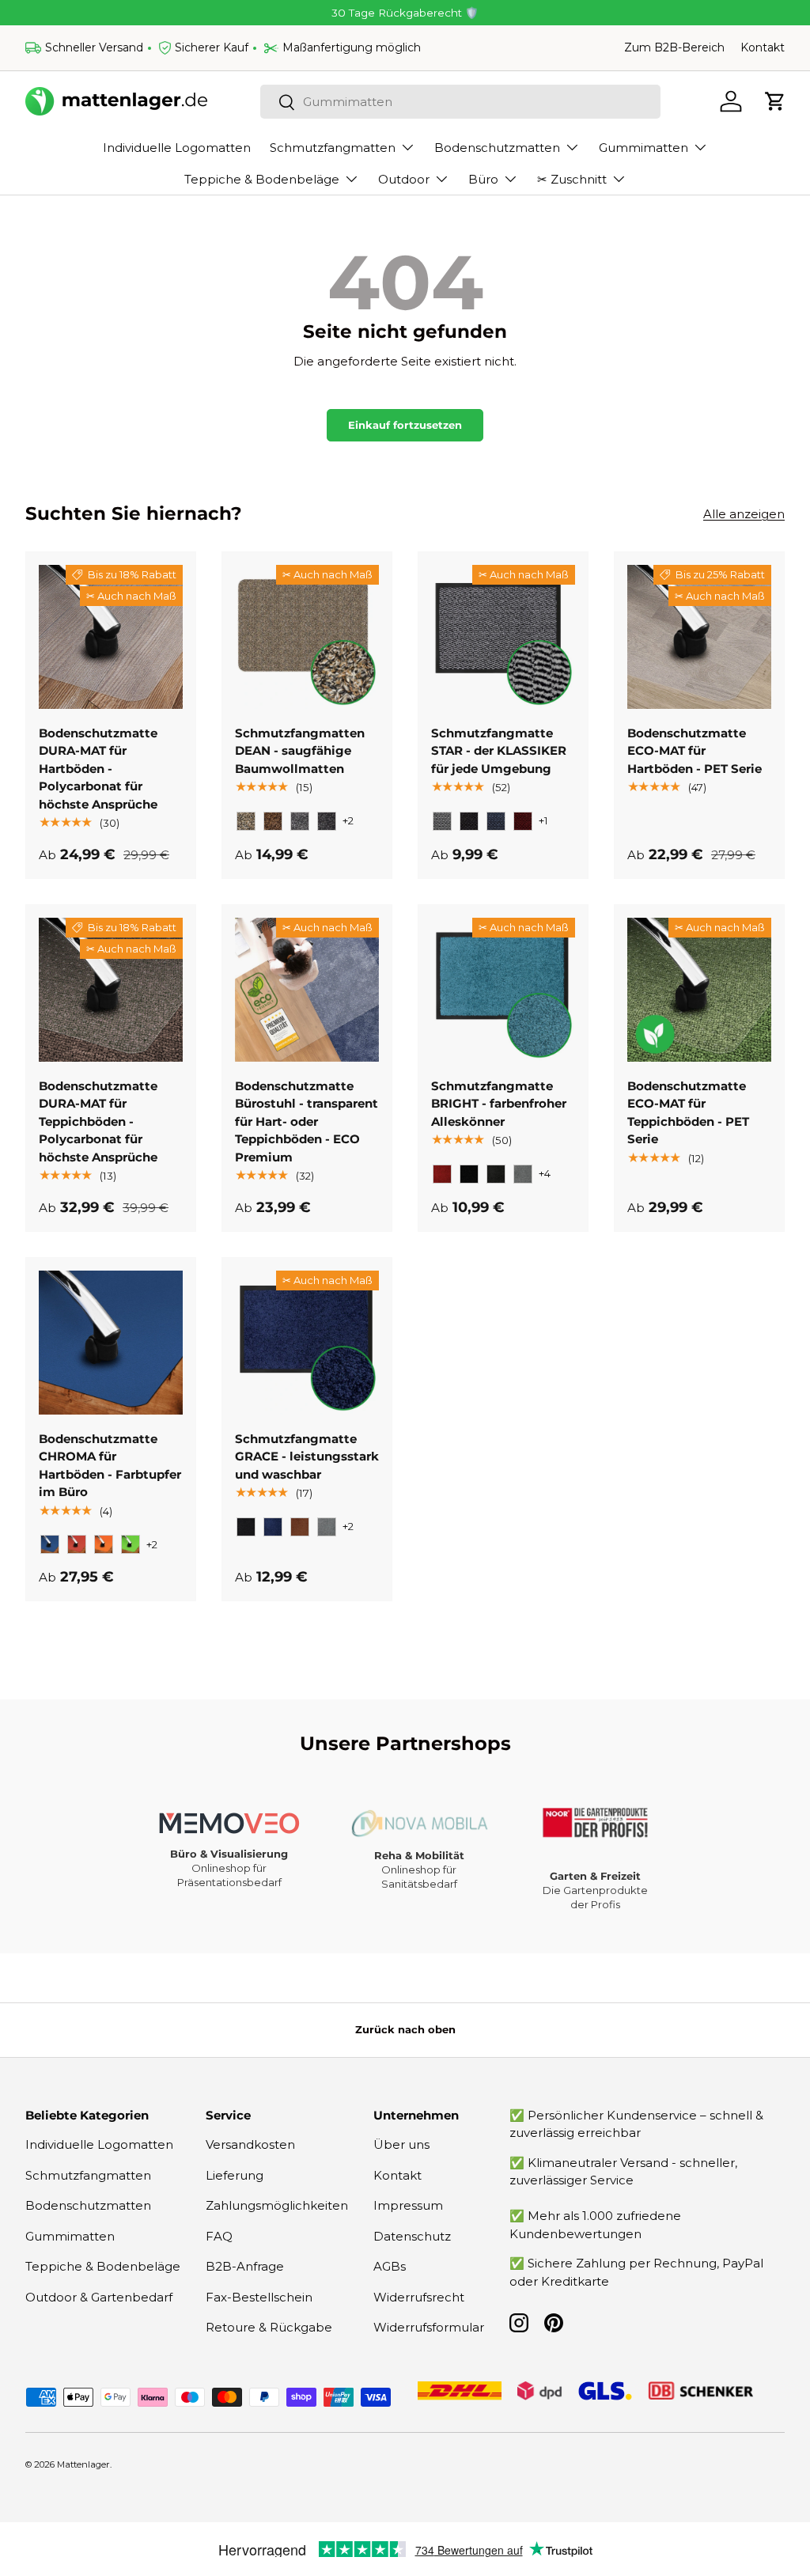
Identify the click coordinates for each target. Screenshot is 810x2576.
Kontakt (763, 47)
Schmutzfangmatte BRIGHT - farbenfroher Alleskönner (499, 1104)
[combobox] (460, 102)
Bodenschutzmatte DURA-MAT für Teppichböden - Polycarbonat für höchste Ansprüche (98, 1121)
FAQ (219, 2236)
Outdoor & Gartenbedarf (99, 2297)
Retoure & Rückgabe (269, 2327)
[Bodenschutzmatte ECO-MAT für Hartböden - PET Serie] (699, 637)
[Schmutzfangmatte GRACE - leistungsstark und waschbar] (307, 1343)
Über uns (401, 2144)
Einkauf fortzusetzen (405, 425)
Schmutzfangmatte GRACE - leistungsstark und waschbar (307, 1457)
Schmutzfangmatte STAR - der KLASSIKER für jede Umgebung (499, 751)
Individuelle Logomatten (177, 148)
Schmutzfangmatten (88, 2175)
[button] (775, 101)
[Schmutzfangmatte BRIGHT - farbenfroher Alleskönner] (503, 990)
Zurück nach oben (405, 2029)
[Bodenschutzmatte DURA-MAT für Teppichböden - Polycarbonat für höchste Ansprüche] (111, 990)
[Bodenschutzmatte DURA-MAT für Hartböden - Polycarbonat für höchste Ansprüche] (111, 637)
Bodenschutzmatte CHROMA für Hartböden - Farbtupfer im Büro (110, 1466)
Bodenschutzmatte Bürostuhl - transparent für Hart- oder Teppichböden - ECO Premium (307, 1121)
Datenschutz (412, 2236)
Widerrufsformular (429, 2327)
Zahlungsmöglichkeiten (277, 2205)
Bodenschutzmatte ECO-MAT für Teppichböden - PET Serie (688, 1113)
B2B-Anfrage (245, 2266)
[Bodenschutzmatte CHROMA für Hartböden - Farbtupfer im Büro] (111, 1343)
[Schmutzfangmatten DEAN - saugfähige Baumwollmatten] (307, 637)
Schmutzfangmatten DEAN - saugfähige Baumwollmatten (300, 751)
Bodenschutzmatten (88, 2205)
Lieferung (235, 2175)
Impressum (408, 2205)
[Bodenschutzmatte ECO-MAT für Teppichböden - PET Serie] (699, 990)
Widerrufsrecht (419, 2297)
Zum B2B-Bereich (674, 47)
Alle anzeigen (744, 514)
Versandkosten (250, 2144)
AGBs (390, 2266)
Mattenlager (83, 2464)
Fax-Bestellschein (259, 2297)
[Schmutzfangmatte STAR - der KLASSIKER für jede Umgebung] (503, 637)
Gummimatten (70, 2236)
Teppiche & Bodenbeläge (103, 2266)
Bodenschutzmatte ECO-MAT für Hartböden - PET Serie (695, 751)
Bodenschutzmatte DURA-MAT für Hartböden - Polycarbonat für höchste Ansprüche (98, 769)
